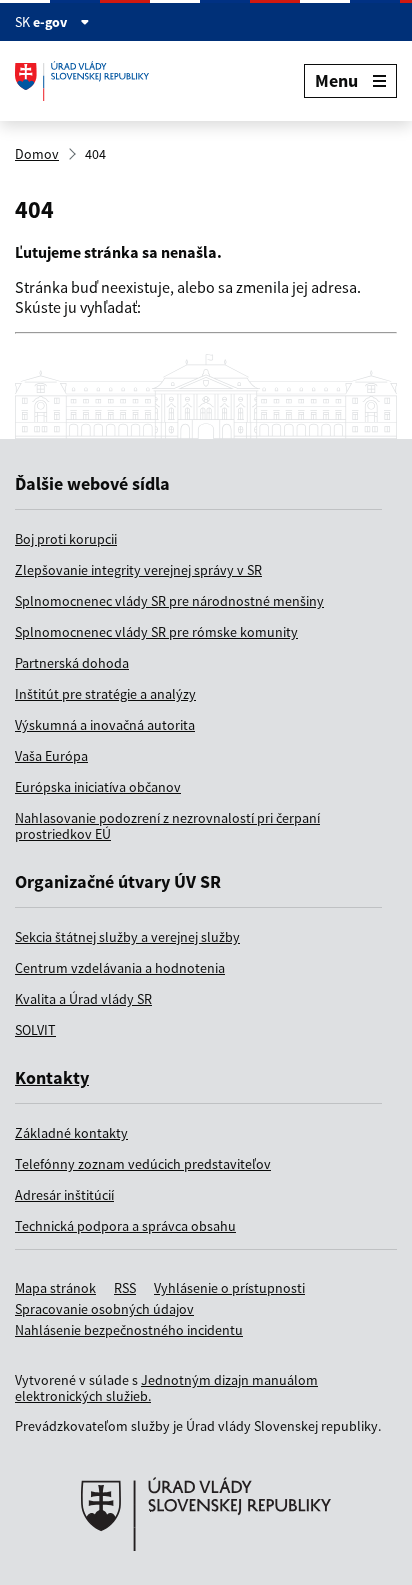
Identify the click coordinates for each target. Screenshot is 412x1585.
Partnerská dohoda (72, 663)
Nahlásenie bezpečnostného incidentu (129, 1330)
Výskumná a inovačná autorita (105, 725)
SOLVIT (35, 1030)
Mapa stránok (55, 1288)
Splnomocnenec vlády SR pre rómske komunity (156, 632)
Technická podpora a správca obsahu (125, 1226)
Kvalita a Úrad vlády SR (83, 999)
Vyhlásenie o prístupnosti (229, 1288)
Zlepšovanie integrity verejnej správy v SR (138, 570)
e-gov (51, 22)
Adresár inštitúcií (64, 1195)
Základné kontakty (71, 1133)
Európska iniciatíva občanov (98, 787)
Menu (336, 80)
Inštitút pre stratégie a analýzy (105, 694)
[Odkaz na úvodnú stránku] (89, 81)
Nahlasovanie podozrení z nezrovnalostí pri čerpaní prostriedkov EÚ (167, 826)
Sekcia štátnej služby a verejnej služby (127, 937)
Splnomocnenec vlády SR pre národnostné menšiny (169, 601)
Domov (37, 154)
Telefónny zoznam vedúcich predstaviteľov (143, 1164)
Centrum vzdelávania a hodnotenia (120, 968)
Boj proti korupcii (66, 539)
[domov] (206, 1576)
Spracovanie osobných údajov (104, 1309)
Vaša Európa (51, 756)
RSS (125, 1288)
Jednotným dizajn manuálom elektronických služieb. (166, 1388)
